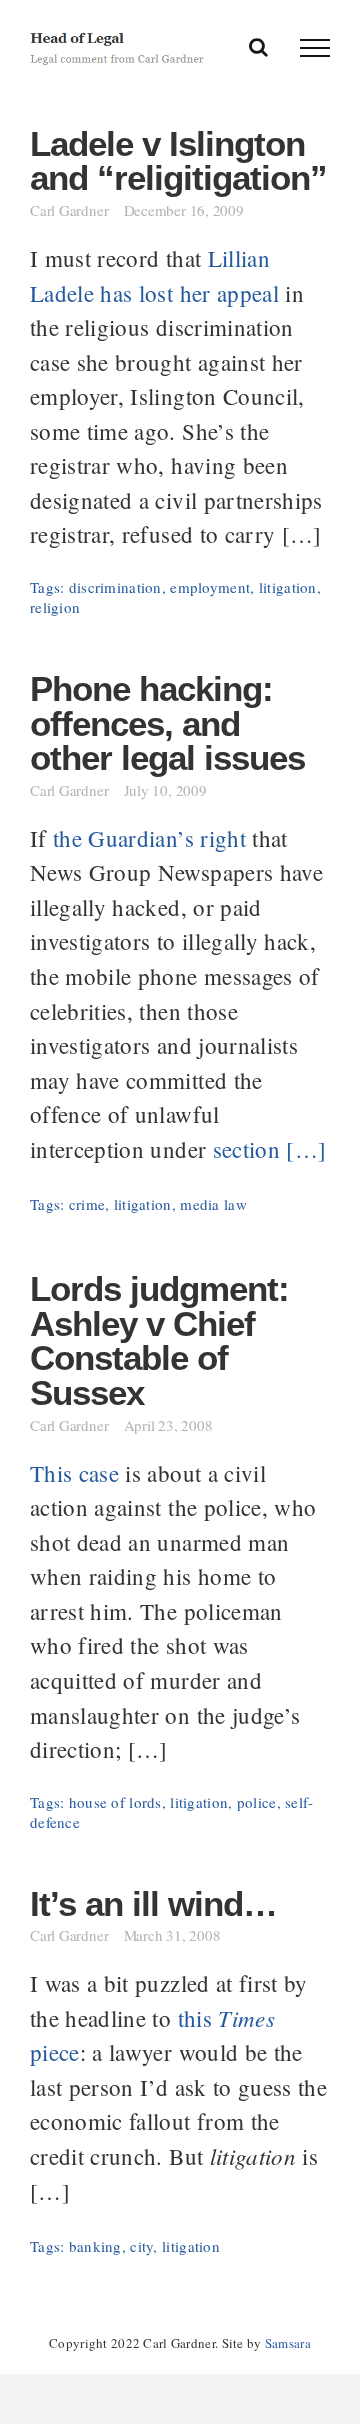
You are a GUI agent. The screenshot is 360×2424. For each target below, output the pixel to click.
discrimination (115, 587)
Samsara (288, 2343)
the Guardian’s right (149, 838)
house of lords (115, 1802)
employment (210, 587)
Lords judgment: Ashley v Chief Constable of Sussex (159, 1341)
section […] (270, 1149)
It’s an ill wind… (153, 1904)
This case (74, 1473)
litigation (288, 587)
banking (95, 2246)
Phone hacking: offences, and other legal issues (167, 723)
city (141, 2246)
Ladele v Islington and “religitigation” (178, 161)
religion (55, 607)
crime (87, 1204)
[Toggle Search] (258, 47)
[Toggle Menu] (315, 48)
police (257, 1802)
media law (213, 1204)
